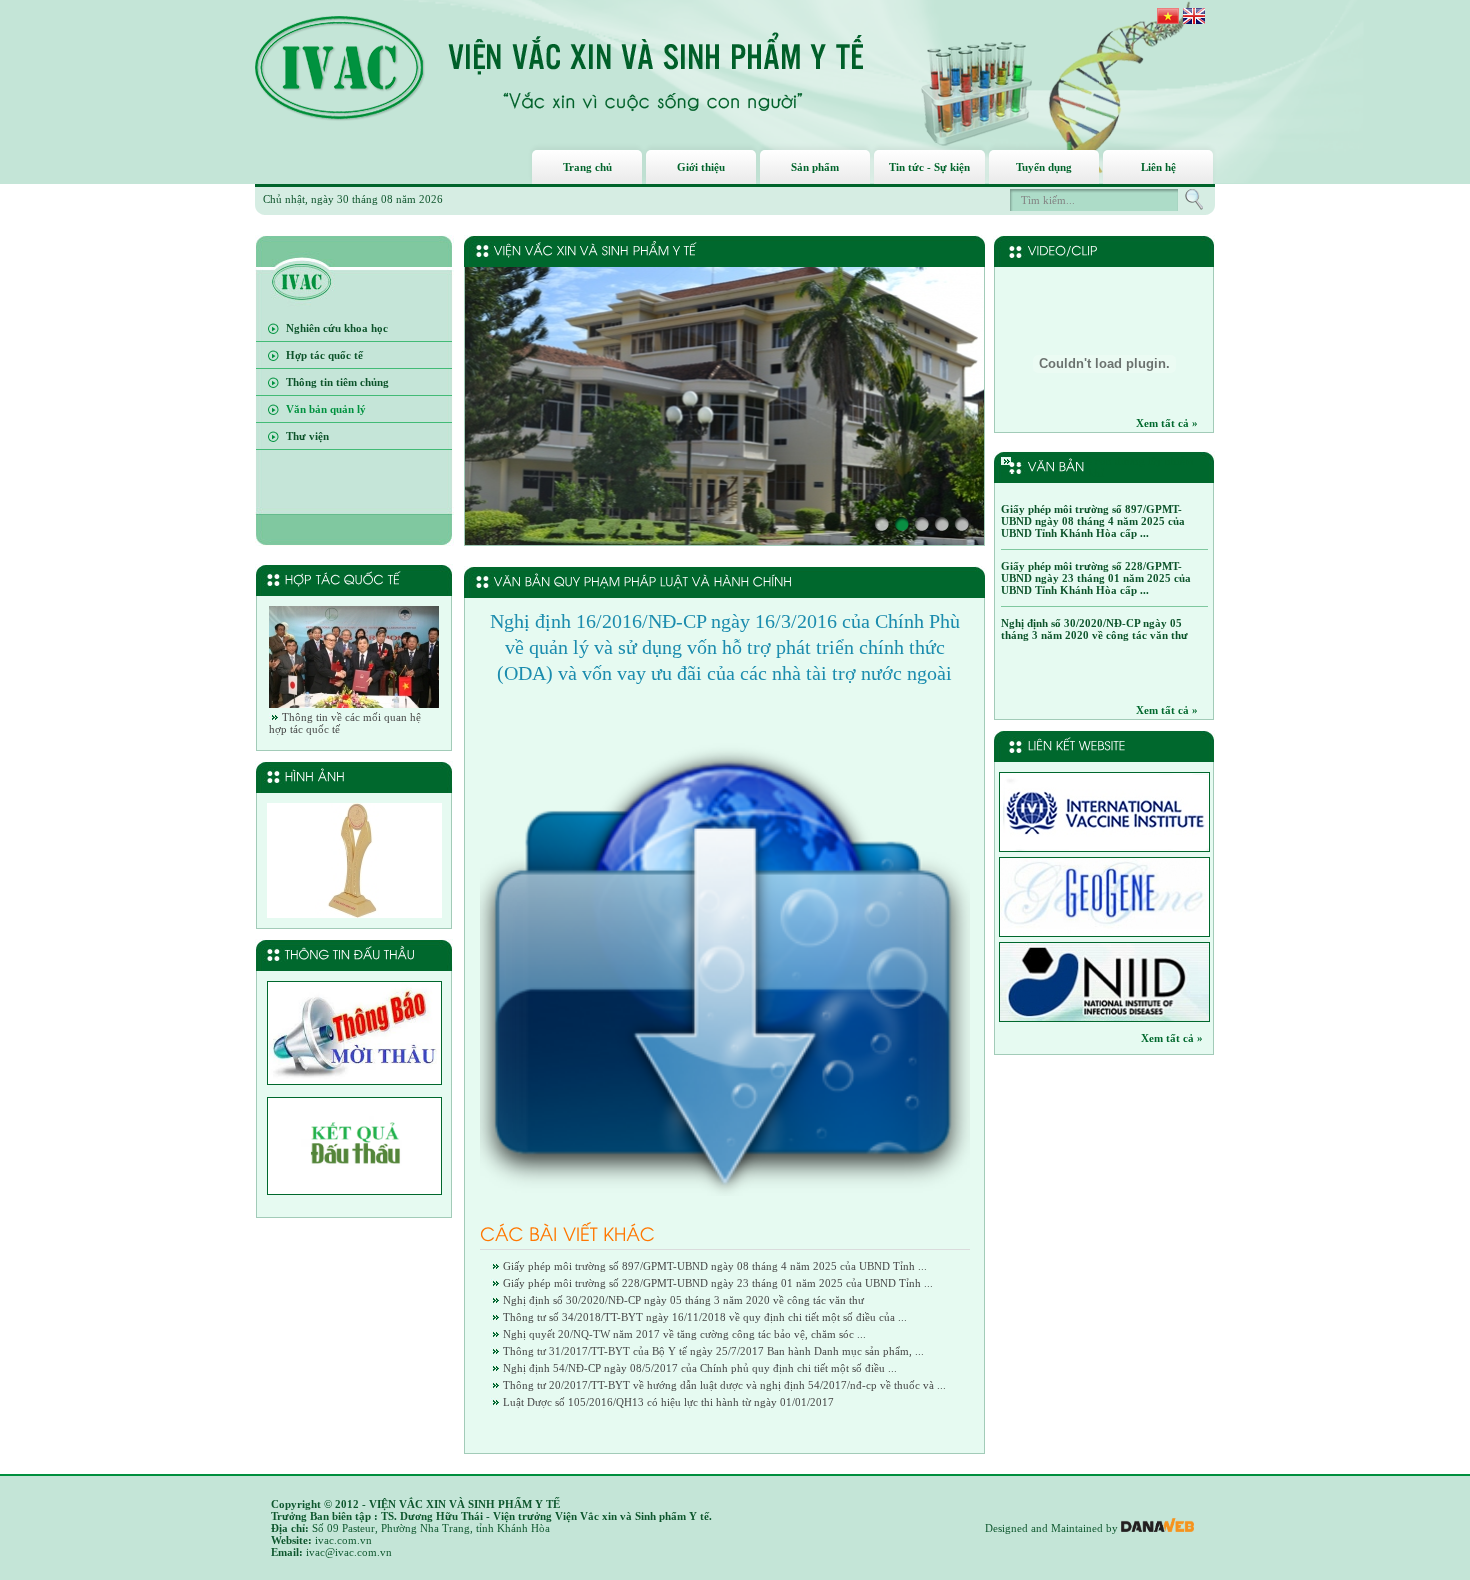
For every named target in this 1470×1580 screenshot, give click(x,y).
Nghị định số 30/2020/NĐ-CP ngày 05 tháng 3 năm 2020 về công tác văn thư (683, 1300)
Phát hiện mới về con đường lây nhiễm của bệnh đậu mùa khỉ (1097, 467)
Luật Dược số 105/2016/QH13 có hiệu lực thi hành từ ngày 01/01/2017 (668, 1402)
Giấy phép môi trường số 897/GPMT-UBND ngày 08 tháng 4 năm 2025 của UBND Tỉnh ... (715, 1266)
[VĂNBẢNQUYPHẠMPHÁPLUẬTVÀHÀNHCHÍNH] (643, 581)
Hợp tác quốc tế (324, 355)
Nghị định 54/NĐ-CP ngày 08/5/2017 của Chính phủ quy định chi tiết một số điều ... (700, 1368)
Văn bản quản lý (326, 409)
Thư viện (307, 436)
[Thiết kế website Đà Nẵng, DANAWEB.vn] (1157, 1528)
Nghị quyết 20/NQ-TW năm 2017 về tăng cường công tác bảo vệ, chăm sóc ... (684, 1334)
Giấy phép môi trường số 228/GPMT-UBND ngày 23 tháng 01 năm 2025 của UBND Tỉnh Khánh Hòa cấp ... (1096, 578)
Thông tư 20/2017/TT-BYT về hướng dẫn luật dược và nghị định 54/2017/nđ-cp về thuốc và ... (724, 1385)
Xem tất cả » (1167, 423)
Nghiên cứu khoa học (337, 328)
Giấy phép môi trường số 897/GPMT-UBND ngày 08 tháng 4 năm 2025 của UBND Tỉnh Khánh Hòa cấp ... (1093, 521)
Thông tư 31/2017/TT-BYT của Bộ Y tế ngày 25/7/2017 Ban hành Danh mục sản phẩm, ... (713, 1351)
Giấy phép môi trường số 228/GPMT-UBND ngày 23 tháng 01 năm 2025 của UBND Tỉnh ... (718, 1283)
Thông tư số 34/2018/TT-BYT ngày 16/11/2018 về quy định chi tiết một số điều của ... (705, 1317)
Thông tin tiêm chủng (337, 382)
